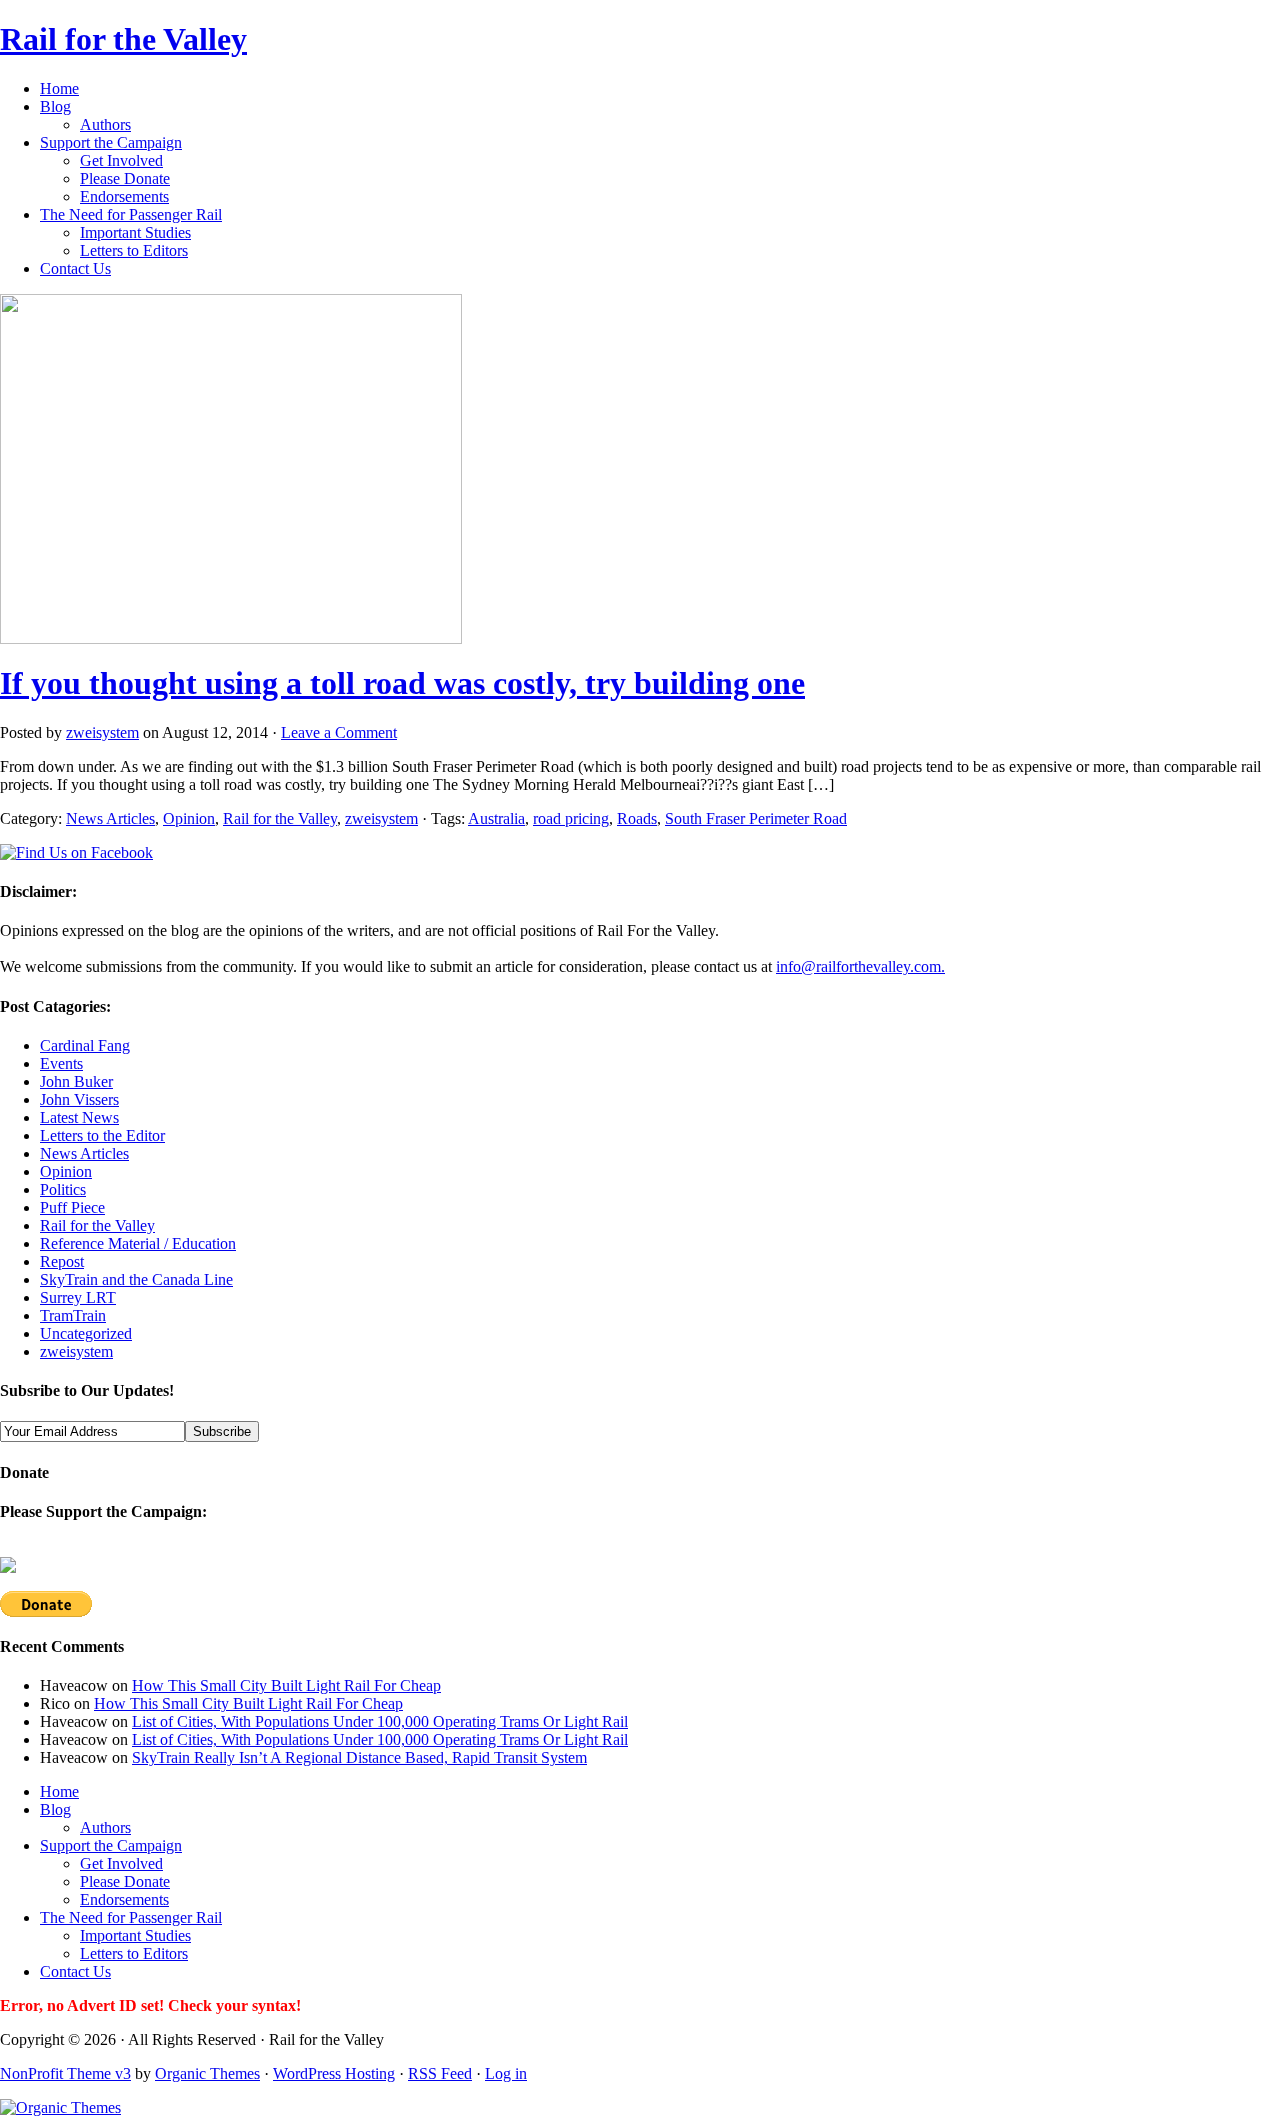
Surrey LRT (78, 1297)
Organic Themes (207, 2073)
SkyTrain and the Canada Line (136, 1279)
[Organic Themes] (60, 2107)
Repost (62, 1261)
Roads (637, 818)
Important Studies (135, 232)
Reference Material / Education (138, 1243)
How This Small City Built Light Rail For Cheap (286, 1685)
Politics (63, 1189)
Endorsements (124, 196)
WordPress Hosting (334, 2073)
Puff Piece (72, 1207)
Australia (496, 818)
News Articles (110, 818)
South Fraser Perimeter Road (756, 818)
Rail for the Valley (123, 39)
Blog (55, 106)
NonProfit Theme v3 (65, 2073)
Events (61, 1063)
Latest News (79, 1117)
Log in (506, 2073)
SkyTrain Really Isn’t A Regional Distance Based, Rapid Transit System (359, 1757)
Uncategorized (86, 1333)
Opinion (189, 818)
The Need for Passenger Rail (131, 214)
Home (59, 88)
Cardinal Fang (85, 1045)
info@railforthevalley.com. (860, 966)
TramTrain (73, 1315)
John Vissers (79, 1099)
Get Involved (121, 160)
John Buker (76, 1081)
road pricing (571, 818)
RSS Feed (440, 2073)
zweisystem (102, 732)
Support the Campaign (111, 142)
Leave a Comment (339, 732)
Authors (105, 124)
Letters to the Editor (102, 1135)
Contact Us (75, 268)
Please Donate (125, 178)
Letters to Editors (134, 250)
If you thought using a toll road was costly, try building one (402, 683)
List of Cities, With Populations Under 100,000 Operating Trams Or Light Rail (380, 1721)
